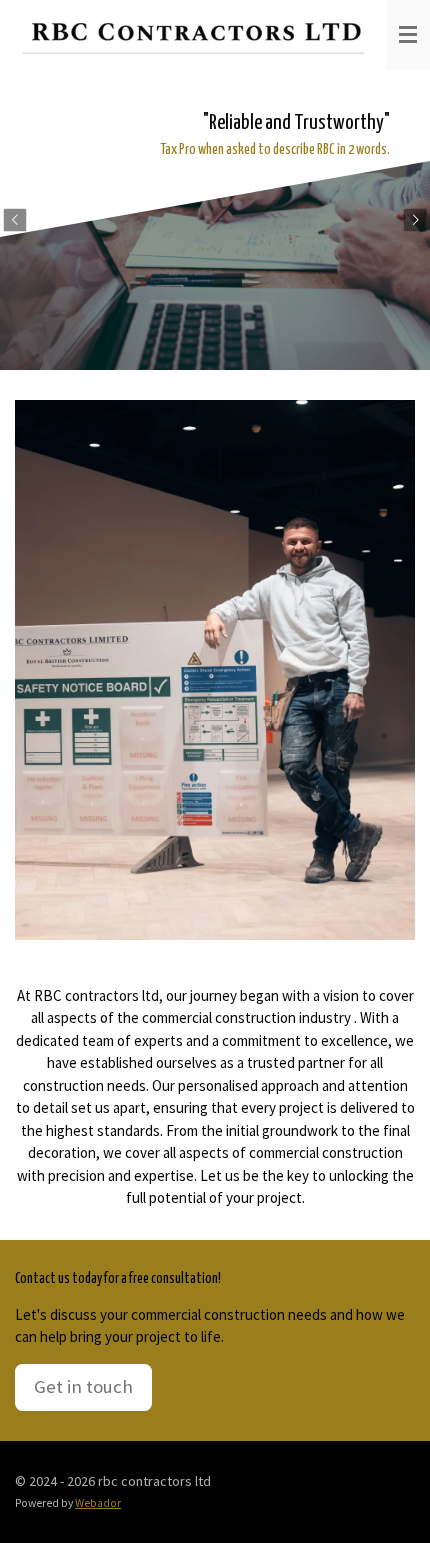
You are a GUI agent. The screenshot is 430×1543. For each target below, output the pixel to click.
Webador (98, 1503)
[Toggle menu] (408, 35)
